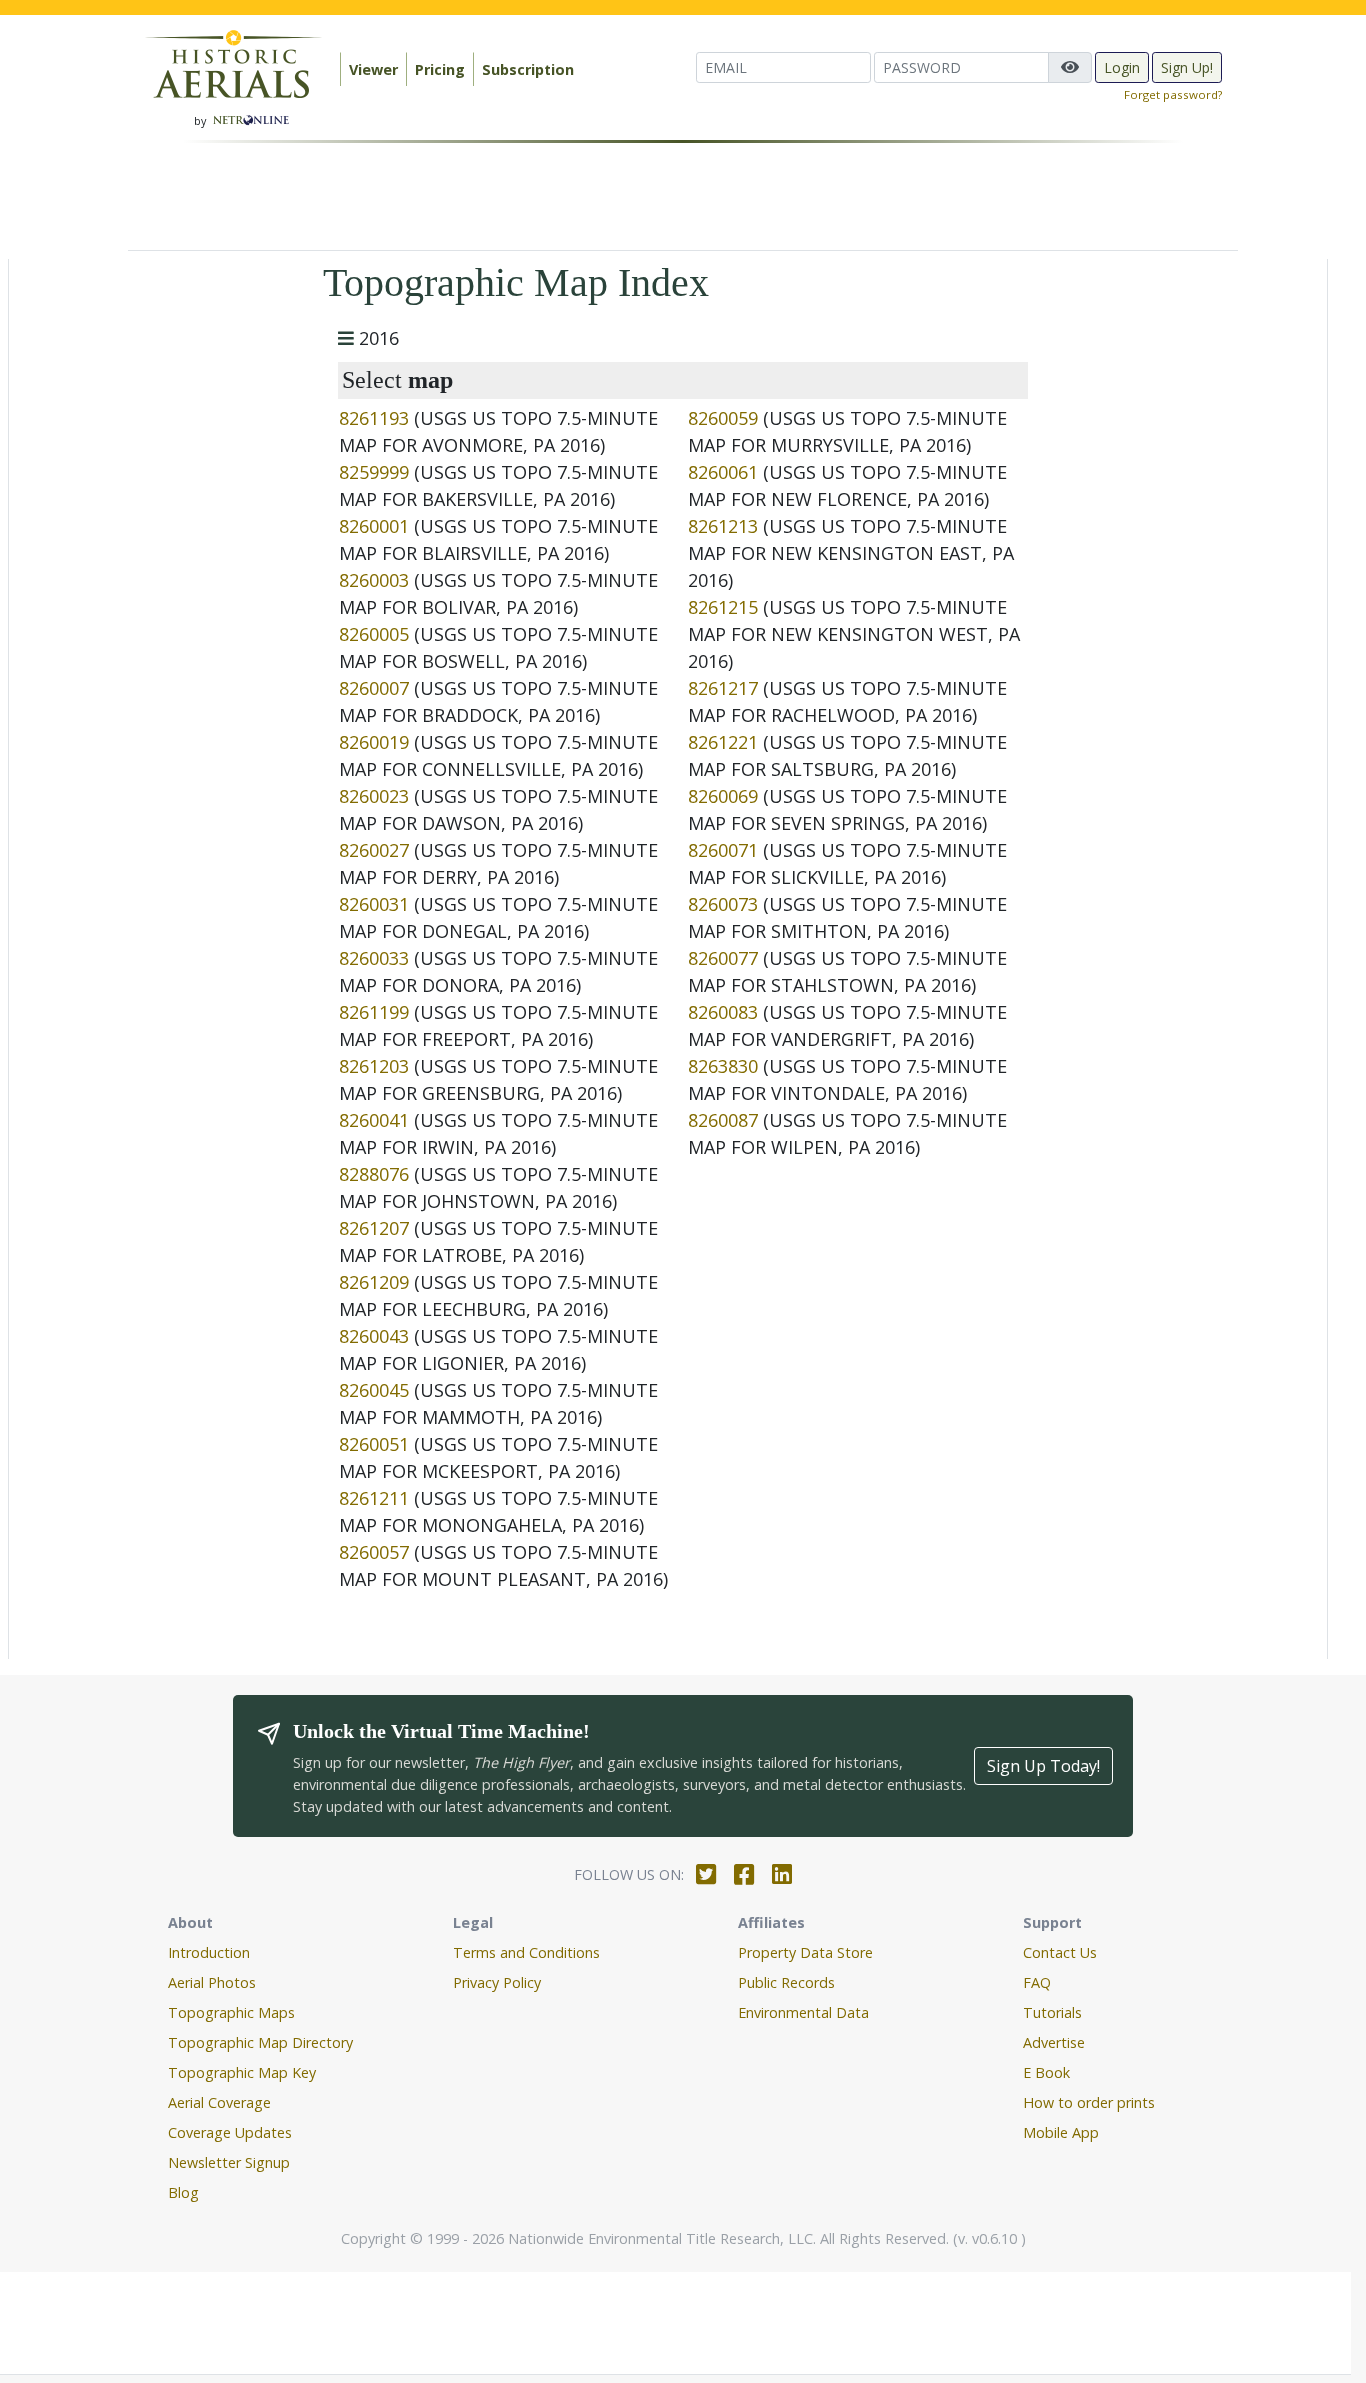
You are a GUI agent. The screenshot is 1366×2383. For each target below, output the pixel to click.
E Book (1046, 2072)
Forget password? (1173, 94)
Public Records (786, 1982)
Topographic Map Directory (260, 2042)
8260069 (723, 796)
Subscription (528, 69)
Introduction (209, 1952)
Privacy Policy (497, 1982)
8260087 (723, 1120)
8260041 (374, 1120)
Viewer (373, 69)
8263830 (723, 1066)
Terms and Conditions (526, 1952)
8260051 (374, 1444)
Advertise (1054, 2042)
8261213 (723, 526)
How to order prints (1089, 2102)
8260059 (723, 418)
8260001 (374, 526)
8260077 (723, 958)
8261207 (374, 1228)
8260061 (723, 472)
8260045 (374, 1390)
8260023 (374, 796)
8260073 (723, 904)
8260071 (723, 850)
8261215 (723, 607)
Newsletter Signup (229, 2162)
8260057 (374, 1552)
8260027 (374, 850)
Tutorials (1052, 2012)
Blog (183, 2192)
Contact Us (1060, 1952)
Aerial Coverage (219, 2102)
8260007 (374, 688)
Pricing (440, 69)
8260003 (374, 580)
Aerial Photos (212, 1982)
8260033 (374, 958)
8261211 (374, 1498)
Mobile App (1061, 2132)
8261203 (374, 1066)
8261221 (723, 742)
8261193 (374, 418)
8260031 (374, 904)
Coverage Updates (230, 2132)
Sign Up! (1187, 67)
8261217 (723, 688)
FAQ (1037, 1982)
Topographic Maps (231, 2012)
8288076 (374, 1174)
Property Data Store (805, 1952)
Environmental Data (803, 2012)
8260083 (723, 1012)
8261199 (374, 1012)
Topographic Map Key (242, 2072)
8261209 (374, 1282)
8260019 (374, 742)
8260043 (374, 1336)
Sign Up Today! (1043, 1766)
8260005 (374, 634)
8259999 (374, 472)
